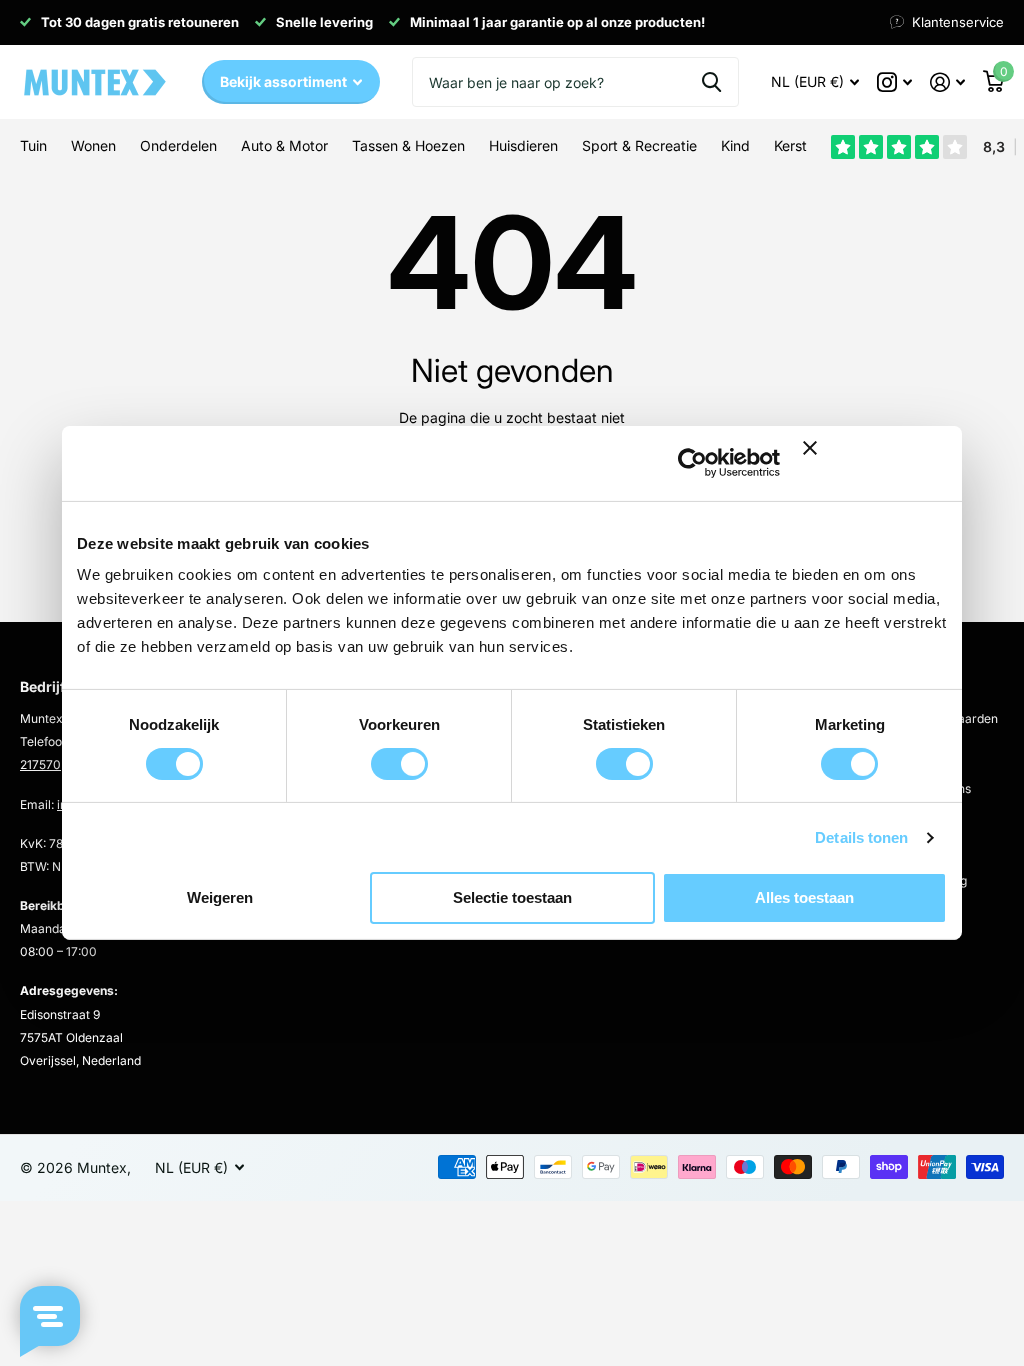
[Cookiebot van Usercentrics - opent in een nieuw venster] (692, 463)
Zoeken (711, 82)
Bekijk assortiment (285, 81)
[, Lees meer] (894, 82)
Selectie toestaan (512, 897)
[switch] (399, 764)
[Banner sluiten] (875, 463)
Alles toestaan (804, 897)
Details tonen (861, 837)
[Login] (947, 82)
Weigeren (220, 897)
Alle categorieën (33, 157)
